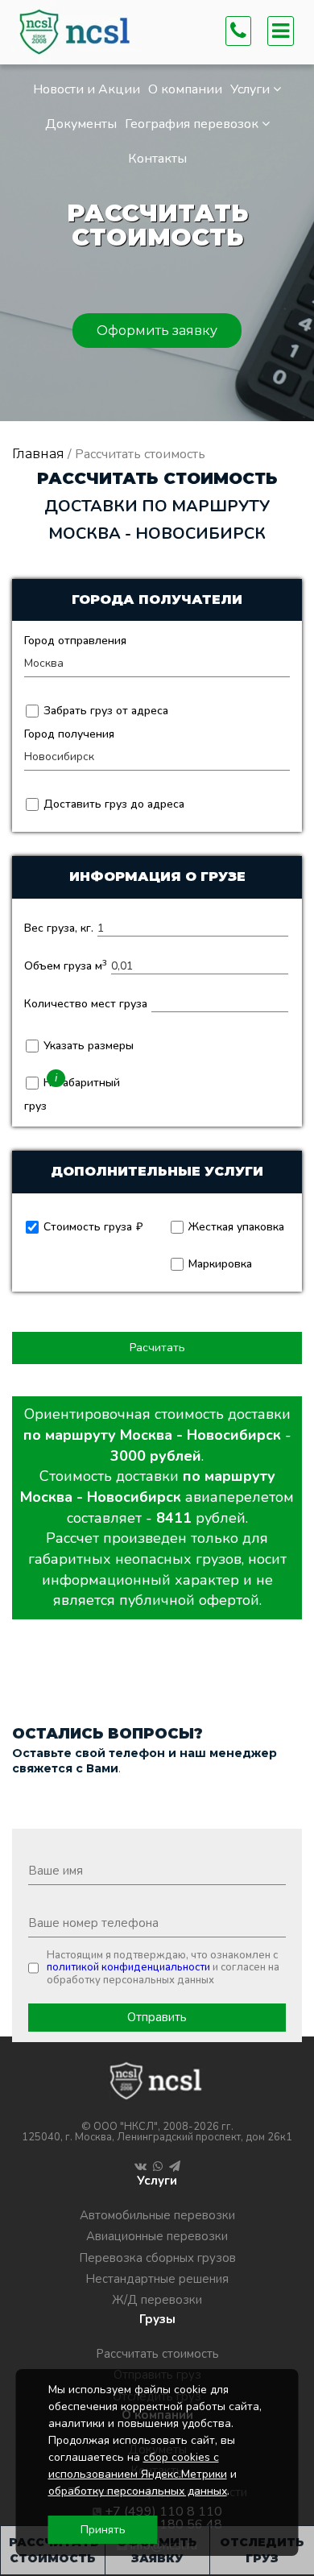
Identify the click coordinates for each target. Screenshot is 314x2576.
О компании (185, 89)
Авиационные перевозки (157, 2236)
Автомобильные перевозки (157, 2215)
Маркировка (219, 1264)
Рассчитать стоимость (157, 2354)
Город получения (69, 734)
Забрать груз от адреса (104, 711)
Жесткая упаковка (235, 1227)
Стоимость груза (86, 1227)
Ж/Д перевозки (157, 2300)
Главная (38, 454)
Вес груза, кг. (59, 928)
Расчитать (157, 1348)
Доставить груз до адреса (112, 804)
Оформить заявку (157, 331)
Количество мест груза (86, 1004)
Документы (81, 124)
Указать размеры (87, 1046)
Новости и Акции (87, 89)
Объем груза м (66, 966)
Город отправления (75, 641)
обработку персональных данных (138, 2491)
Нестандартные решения (157, 2279)
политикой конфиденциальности (128, 1967)
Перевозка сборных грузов (157, 2258)
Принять (103, 2530)
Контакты (157, 159)
